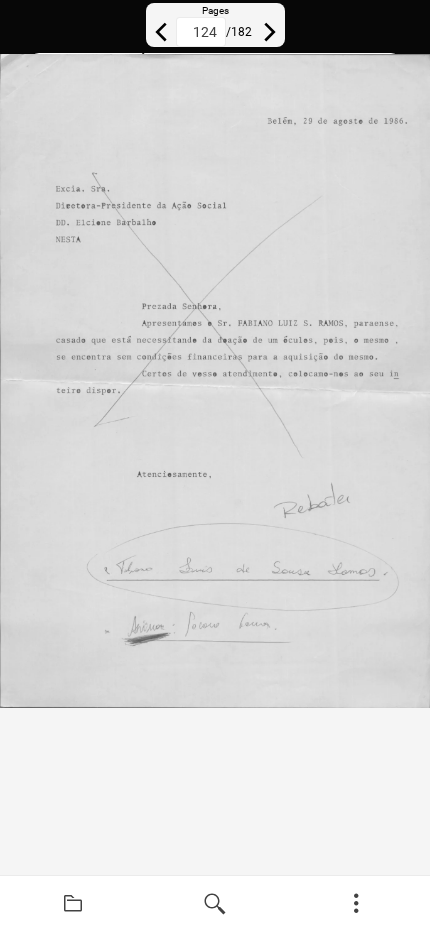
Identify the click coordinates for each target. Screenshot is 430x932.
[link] (73, 904)
